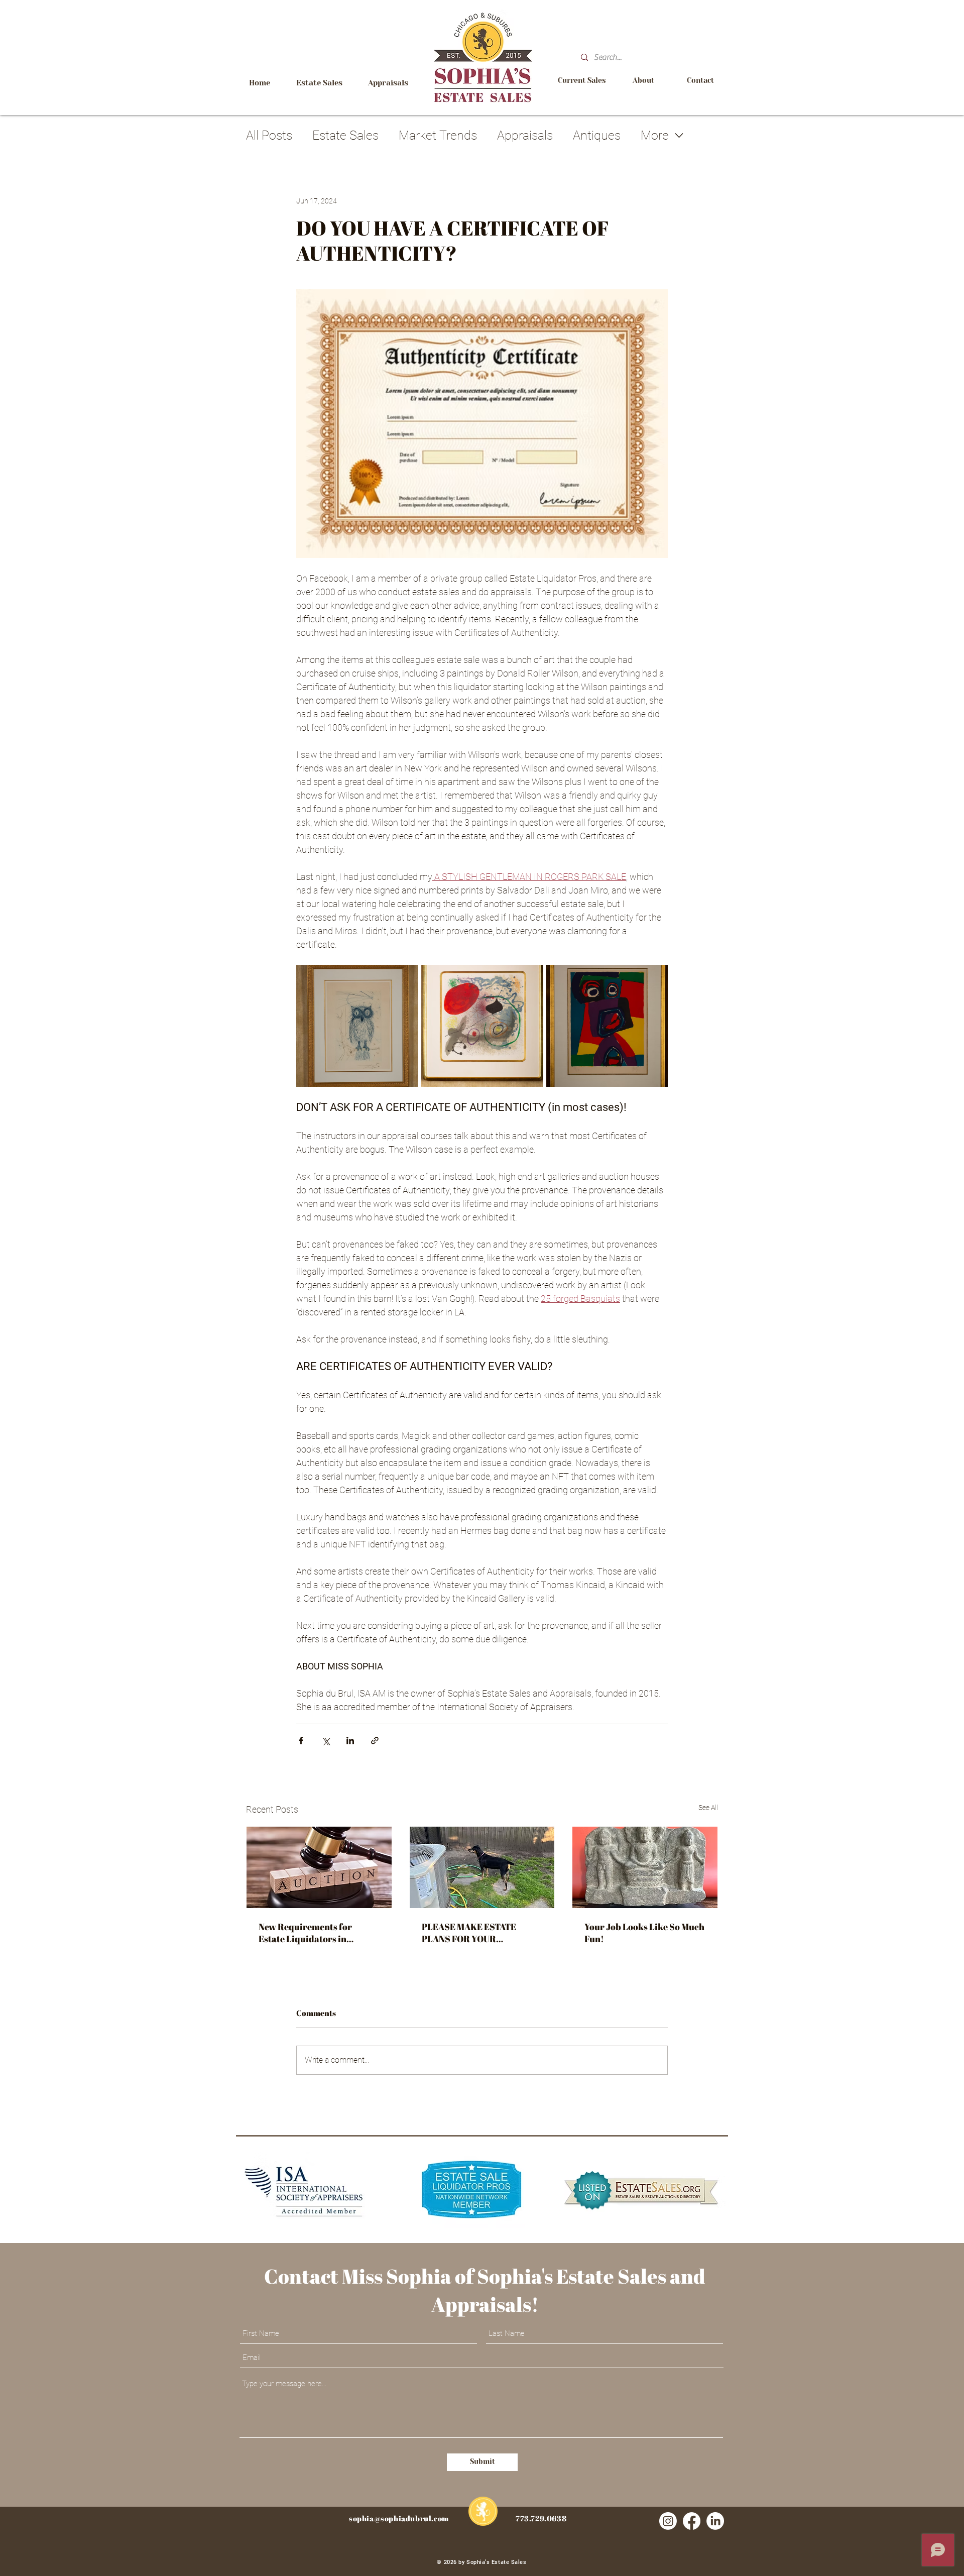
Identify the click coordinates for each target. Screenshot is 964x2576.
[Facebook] (692, 2521)
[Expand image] (357, 1026)
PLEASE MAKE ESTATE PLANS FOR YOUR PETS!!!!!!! (469, 1933)
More (655, 135)
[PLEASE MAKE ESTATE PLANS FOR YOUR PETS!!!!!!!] (482, 1867)
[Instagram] (668, 2521)
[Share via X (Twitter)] (326, 1741)
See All (708, 1808)
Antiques (597, 135)
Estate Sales (345, 135)
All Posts (269, 135)
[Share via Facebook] (301, 1741)
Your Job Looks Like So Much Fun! (644, 1933)
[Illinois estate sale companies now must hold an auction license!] (319, 1867)
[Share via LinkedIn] (350, 1741)
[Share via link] (375, 1741)
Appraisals (525, 135)
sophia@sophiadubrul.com (399, 2518)
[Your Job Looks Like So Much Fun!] (645, 1867)
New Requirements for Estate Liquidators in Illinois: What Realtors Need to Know (317, 1933)
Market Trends (438, 135)
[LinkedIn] (715, 2521)
